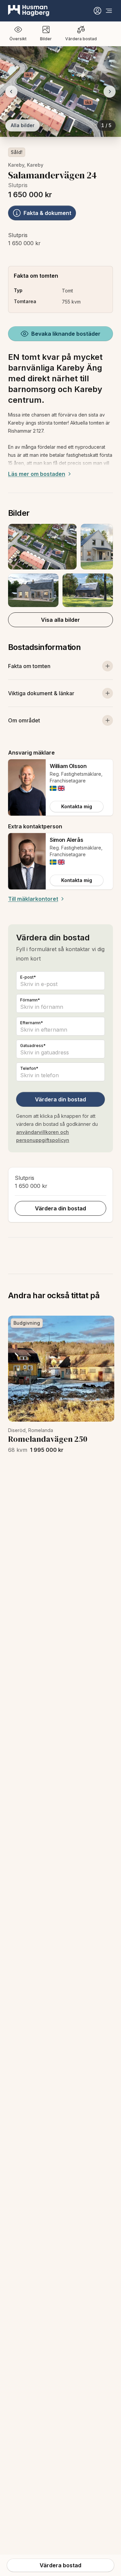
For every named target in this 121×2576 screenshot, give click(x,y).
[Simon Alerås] (27, 861)
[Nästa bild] (110, 92)
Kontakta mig (77, 806)
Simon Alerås (66, 840)
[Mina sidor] (97, 11)
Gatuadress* (33, 1046)
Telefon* (29, 1068)
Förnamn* (30, 1000)
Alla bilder (23, 125)
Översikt (18, 39)
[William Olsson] (27, 787)
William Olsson (68, 766)
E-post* (28, 977)
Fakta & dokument (47, 213)
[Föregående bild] (11, 92)
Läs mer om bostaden (37, 474)
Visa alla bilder (61, 620)
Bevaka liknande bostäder (66, 334)
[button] (61, 565)
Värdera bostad (81, 39)
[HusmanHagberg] (29, 11)
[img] (53, 788)
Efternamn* (32, 1023)
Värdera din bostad (61, 1099)
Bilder (46, 39)
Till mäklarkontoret (33, 899)
